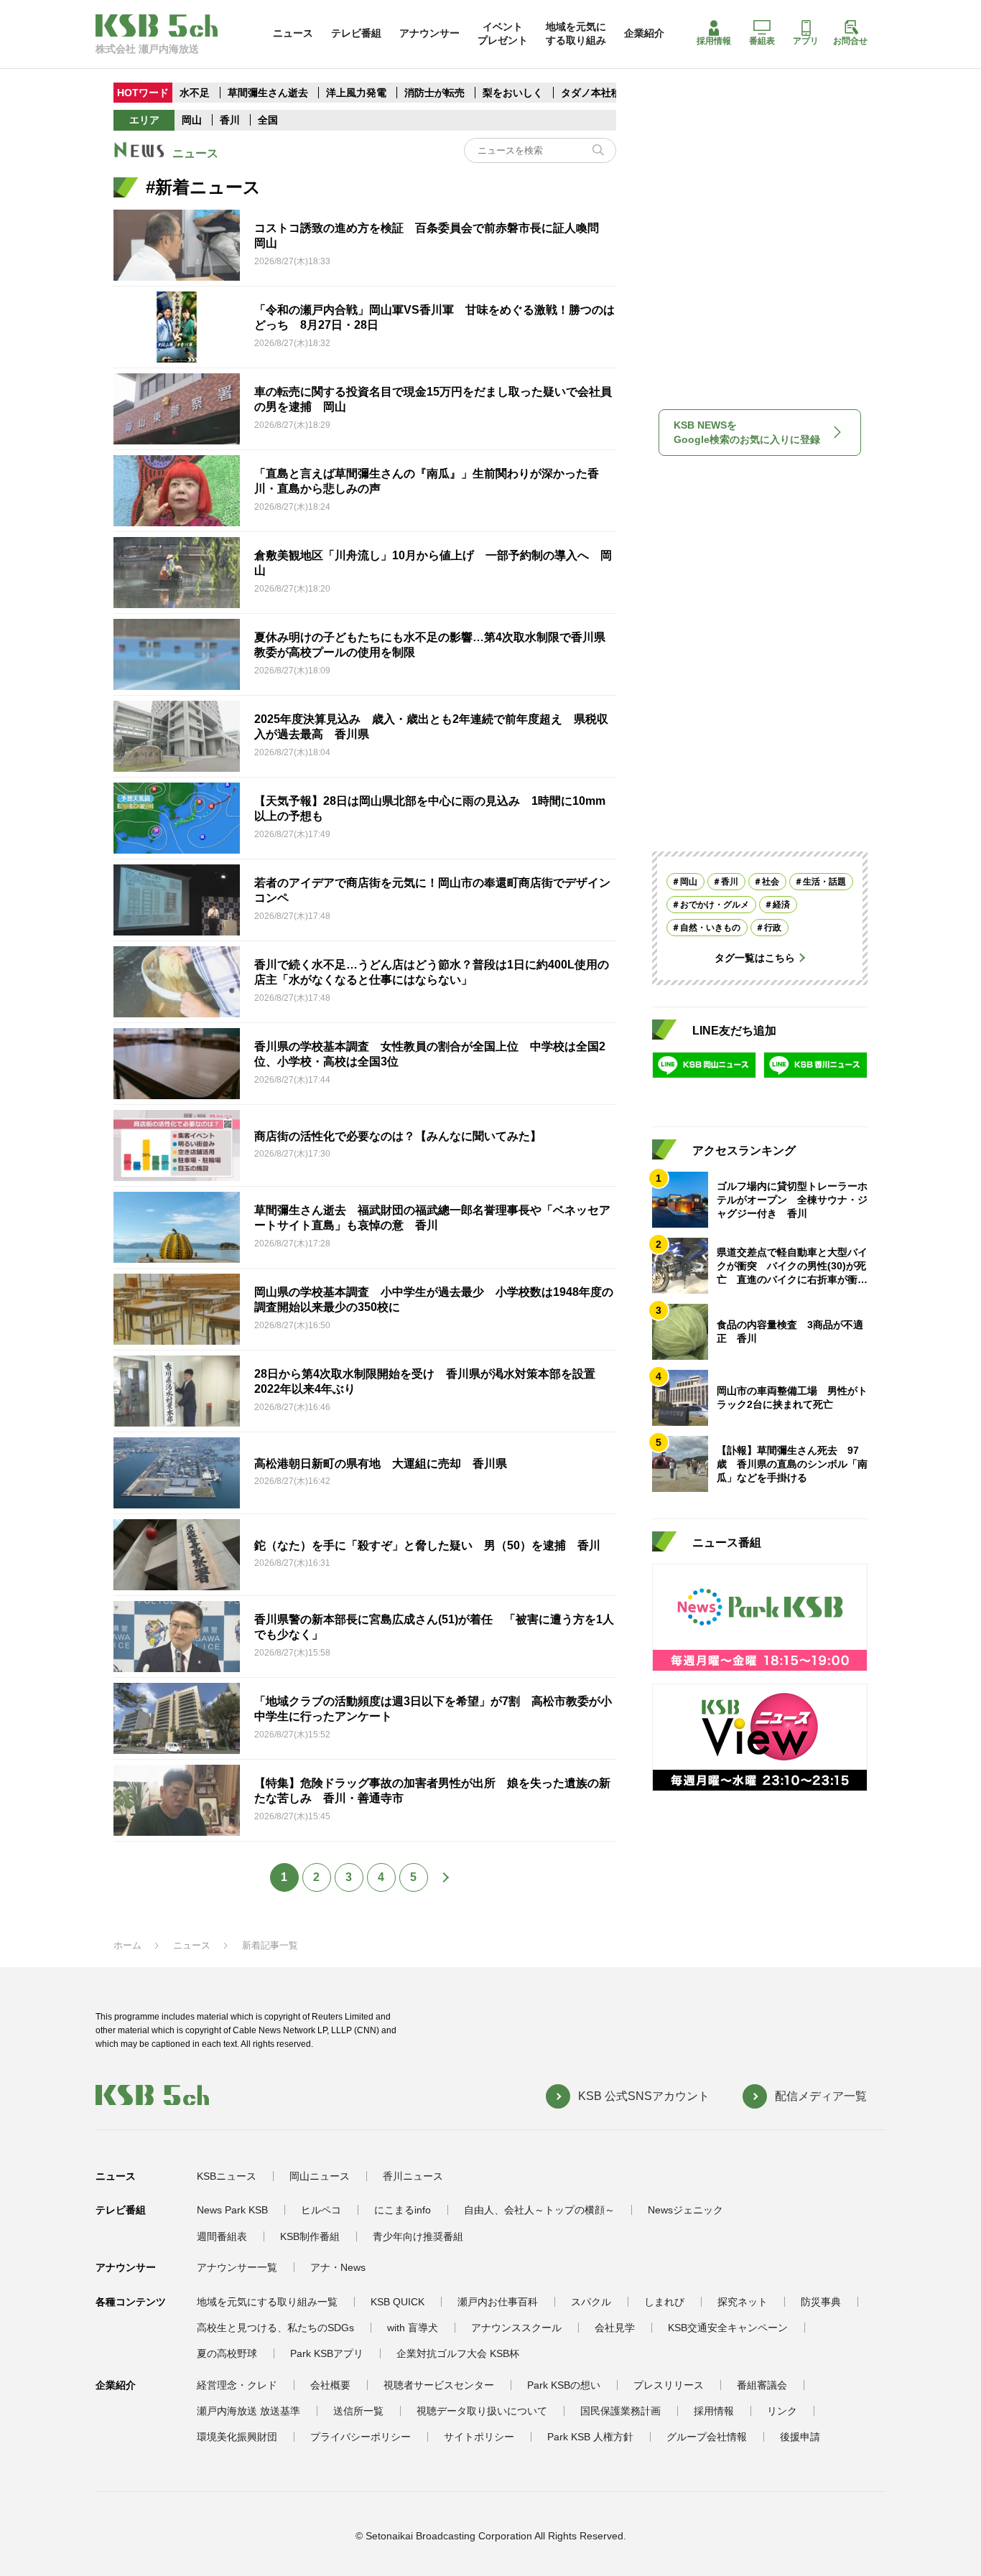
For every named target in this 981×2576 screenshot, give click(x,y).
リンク (782, 2411)
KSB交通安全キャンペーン (728, 2328)
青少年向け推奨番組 (418, 2236)
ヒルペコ (321, 2210)
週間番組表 (222, 2236)
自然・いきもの (710, 928)
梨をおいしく (513, 93)
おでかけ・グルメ (715, 905)
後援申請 (800, 2437)
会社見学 (615, 2328)
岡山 (192, 120)
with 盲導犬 (413, 2328)
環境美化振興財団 (237, 2437)
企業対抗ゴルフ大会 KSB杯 (458, 2353)
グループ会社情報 (707, 2437)
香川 (230, 120)
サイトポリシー (479, 2437)
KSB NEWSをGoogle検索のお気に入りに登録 (747, 432)
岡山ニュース (320, 2176)
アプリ (806, 41)
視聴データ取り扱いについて (482, 2411)
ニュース (293, 33)
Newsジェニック (685, 2210)
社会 (771, 882)
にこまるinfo (403, 2210)
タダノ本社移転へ (601, 93)
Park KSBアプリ (327, 2353)
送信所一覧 (358, 2411)
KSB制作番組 (310, 2236)
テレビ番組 (356, 33)
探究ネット (743, 2302)
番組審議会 (762, 2385)
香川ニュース (413, 2176)
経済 (781, 905)
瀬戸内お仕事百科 (498, 2302)
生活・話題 (824, 882)
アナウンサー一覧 (237, 2267)
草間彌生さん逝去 (268, 93)
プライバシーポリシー (361, 2437)
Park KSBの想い (564, 2385)
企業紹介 (644, 33)
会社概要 (330, 2385)
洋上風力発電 (356, 93)
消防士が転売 (434, 93)
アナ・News (338, 2267)
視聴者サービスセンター (439, 2385)
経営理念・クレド (237, 2385)
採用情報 (714, 41)
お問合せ (850, 41)
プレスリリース (669, 2385)
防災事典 (821, 2302)
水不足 (196, 93)
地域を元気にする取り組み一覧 (267, 2302)
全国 (268, 120)
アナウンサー (429, 33)
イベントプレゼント (503, 33)
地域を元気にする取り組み (576, 33)
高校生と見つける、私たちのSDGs (275, 2328)
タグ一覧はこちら (755, 958)
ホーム (127, 1945)
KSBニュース (227, 2176)
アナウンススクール (516, 2328)
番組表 (762, 41)
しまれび (664, 2302)
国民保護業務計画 (620, 2411)
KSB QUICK (397, 2302)
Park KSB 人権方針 (590, 2437)
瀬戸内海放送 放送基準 (248, 2411)
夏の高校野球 (227, 2353)
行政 (773, 928)
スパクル (591, 2302)
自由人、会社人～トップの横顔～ (539, 2210)
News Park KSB (232, 2210)
